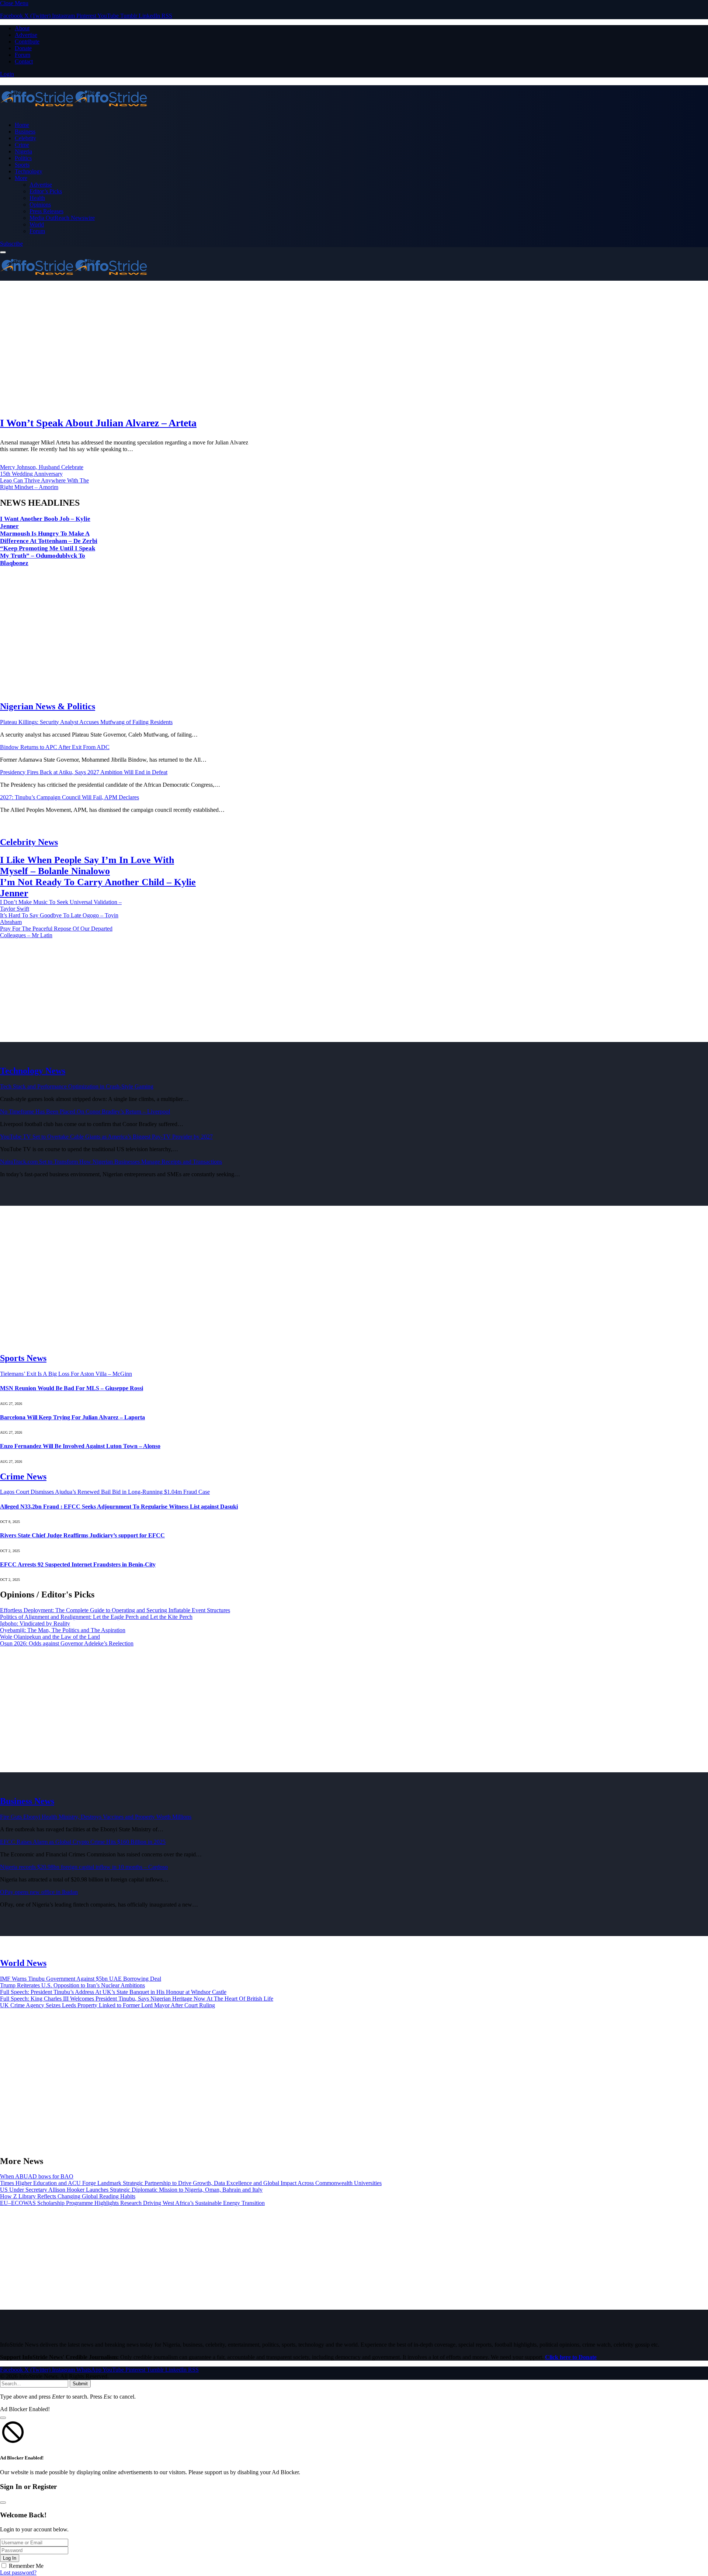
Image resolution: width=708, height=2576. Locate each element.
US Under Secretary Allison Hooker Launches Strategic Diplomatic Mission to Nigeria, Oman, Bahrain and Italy (131, 2190)
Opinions (40, 205)
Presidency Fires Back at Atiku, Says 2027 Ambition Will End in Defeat (84, 772)
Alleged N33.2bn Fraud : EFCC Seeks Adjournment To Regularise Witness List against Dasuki (119, 1507)
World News (23, 1963)
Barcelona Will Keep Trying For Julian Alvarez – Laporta (72, 1417)
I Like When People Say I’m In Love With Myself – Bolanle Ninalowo (87, 865)
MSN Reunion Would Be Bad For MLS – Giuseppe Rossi (72, 1388)
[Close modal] (3, 2418)
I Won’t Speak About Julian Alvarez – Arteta (98, 423)
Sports (22, 165)
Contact (24, 61)
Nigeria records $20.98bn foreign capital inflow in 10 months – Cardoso (84, 1867)
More (21, 178)
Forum (22, 55)
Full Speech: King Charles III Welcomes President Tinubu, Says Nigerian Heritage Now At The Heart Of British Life (137, 1999)
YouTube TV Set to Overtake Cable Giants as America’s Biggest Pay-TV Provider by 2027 (106, 1137)
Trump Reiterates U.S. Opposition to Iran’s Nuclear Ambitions (72, 1985)
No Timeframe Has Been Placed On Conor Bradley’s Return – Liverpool (85, 1112)
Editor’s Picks (46, 191)
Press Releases (46, 211)
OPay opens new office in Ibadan (39, 1892)
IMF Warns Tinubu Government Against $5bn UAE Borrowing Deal (81, 1979)
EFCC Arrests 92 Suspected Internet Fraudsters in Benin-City (78, 1564)
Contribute (27, 41)
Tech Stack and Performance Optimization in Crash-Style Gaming (77, 1086)
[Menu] (3, 252)
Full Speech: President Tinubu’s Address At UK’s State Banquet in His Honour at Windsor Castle (113, 1992)
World (37, 224)
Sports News (23, 1358)
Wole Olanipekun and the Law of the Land (50, 1637)
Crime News (23, 1476)
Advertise (26, 35)
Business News (27, 1801)
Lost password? (18, 2572)
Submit (80, 2384)
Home (22, 125)
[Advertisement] (221, 349)
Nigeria (23, 151)
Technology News (33, 1071)
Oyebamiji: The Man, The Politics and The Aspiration (63, 1630)
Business (25, 131)
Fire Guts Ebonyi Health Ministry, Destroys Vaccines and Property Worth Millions (96, 1817)
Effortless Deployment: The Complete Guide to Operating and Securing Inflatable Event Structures (115, 1610)
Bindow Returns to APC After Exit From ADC (55, 747)
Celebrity (25, 138)
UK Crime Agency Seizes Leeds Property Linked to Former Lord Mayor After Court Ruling (107, 2005)
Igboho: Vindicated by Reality (35, 1623)
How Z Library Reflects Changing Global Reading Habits (68, 2196)
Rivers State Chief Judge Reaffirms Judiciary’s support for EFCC (82, 1535)
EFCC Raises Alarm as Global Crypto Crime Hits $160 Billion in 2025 (83, 1842)
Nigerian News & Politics (48, 706)
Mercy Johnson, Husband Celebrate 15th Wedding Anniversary (42, 470)
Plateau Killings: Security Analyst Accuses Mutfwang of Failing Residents (86, 722)
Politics (23, 158)
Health (37, 198)
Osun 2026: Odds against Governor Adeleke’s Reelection (67, 1643)
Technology (29, 171)
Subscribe (11, 244)
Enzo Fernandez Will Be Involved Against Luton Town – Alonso (80, 1446)
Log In (10, 2558)
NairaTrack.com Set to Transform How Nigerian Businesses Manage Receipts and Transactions (111, 1162)
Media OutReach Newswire (62, 218)
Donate (23, 48)
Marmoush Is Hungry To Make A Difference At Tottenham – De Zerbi (49, 537)
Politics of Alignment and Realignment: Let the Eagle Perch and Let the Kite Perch (96, 1617)
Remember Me (26, 2566)
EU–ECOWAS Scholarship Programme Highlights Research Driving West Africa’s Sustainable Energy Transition (132, 2203)
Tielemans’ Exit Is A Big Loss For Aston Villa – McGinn (66, 1374)
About (22, 28)
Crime (22, 145)
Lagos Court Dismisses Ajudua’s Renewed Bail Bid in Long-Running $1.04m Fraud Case (105, 1492)
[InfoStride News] (354, 99)
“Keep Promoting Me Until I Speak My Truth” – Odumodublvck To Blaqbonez (48, 556)
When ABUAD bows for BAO (37, 2176)
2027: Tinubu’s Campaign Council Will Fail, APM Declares (70, 797)
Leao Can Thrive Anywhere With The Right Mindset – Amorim (44, 484)
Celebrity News (29, 842)
